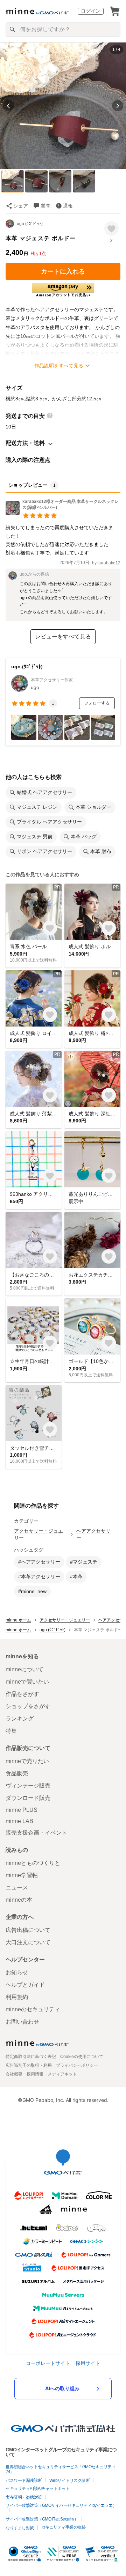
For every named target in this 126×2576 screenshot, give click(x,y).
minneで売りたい (27, 1761)
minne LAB (19, 1821)
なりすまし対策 (20, 2528)
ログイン (91, 11)
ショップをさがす (28, 1706)
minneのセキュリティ (33, 2009)
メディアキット (62, 2074)
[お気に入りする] (111, 228)
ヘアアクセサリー (93, 1534)
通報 (68, 206)
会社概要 (14, 2074)
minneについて (24, 1669)
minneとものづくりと (33, 1863)
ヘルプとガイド (25, 1985)
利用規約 (17, 1997)
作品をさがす (22, 1694)
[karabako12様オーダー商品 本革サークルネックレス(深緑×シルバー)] (63, 513)
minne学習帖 (22, 1875)
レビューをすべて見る (63, 637)
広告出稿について (28, 1930)
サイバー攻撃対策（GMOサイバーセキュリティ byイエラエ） (61, 2505)
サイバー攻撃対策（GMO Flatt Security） (42, 2519)
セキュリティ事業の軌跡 (64, 2527)
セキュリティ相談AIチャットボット (38, 2489)
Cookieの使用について (82, 2057)
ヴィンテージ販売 (28, 1786)
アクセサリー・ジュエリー (38, 1534)
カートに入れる (63, 271)
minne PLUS (22, 1810)
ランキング (20, 1719)
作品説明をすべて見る (59, 366)
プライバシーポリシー (77, 2065)
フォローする (97, 703)
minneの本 (19, 1900)
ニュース (17, 1887)
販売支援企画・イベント (36, 1833)
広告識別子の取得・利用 (29, 2065)
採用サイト (88, 2363)
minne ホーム (18, 1620)
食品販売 (17, 1773)
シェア (21, 206)
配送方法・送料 (25, 443)
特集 (11, 1731)
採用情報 (35, 2074)
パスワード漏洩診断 (24, 2480)
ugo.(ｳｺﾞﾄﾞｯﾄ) (30, 224)
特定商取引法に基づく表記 (31, 2057)
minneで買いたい (27, 1682)
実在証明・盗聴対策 (24, 2497)
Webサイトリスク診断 (70, 2480)
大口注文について (28, 1942)
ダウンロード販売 (28, 1798)
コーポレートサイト (48, 2363)
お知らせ (17, 1972)
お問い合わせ (22, 2022)
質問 (45, 206)
